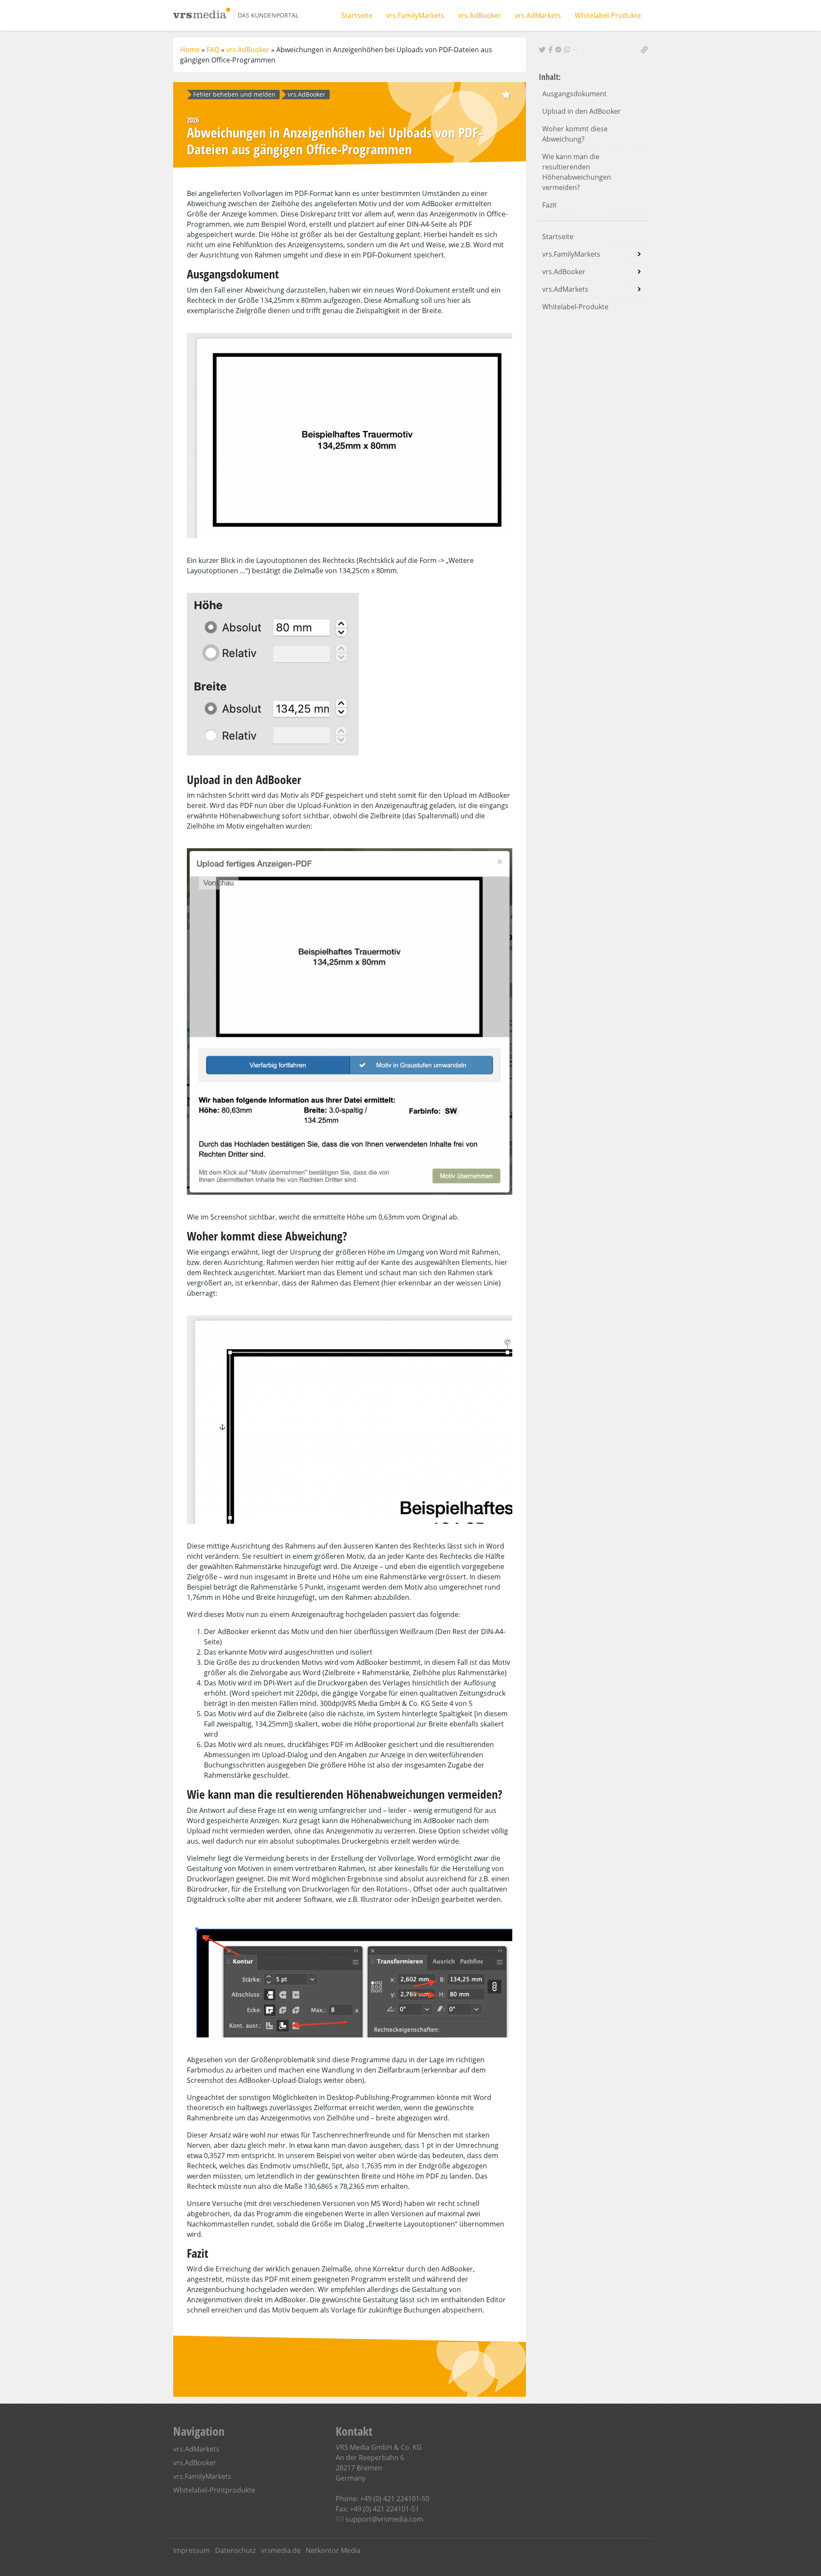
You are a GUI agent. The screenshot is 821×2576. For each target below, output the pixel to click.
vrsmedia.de (281, 2550)
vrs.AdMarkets (538, 15)
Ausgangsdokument (574, 94)
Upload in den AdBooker (582, 111)
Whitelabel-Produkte (608, 15)
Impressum (192, 2550)
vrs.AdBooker (480, 15)
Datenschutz (235, 2550)
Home (190, 50)
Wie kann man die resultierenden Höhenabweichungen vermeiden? (577, 172)
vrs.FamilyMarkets (415, 15)
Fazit (549, 205)
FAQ (213, 50)
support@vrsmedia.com (384, 2519)
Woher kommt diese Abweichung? (575, 134)
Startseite (357, 15)
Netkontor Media (333, 2550)
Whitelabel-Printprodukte (214, 2490)
